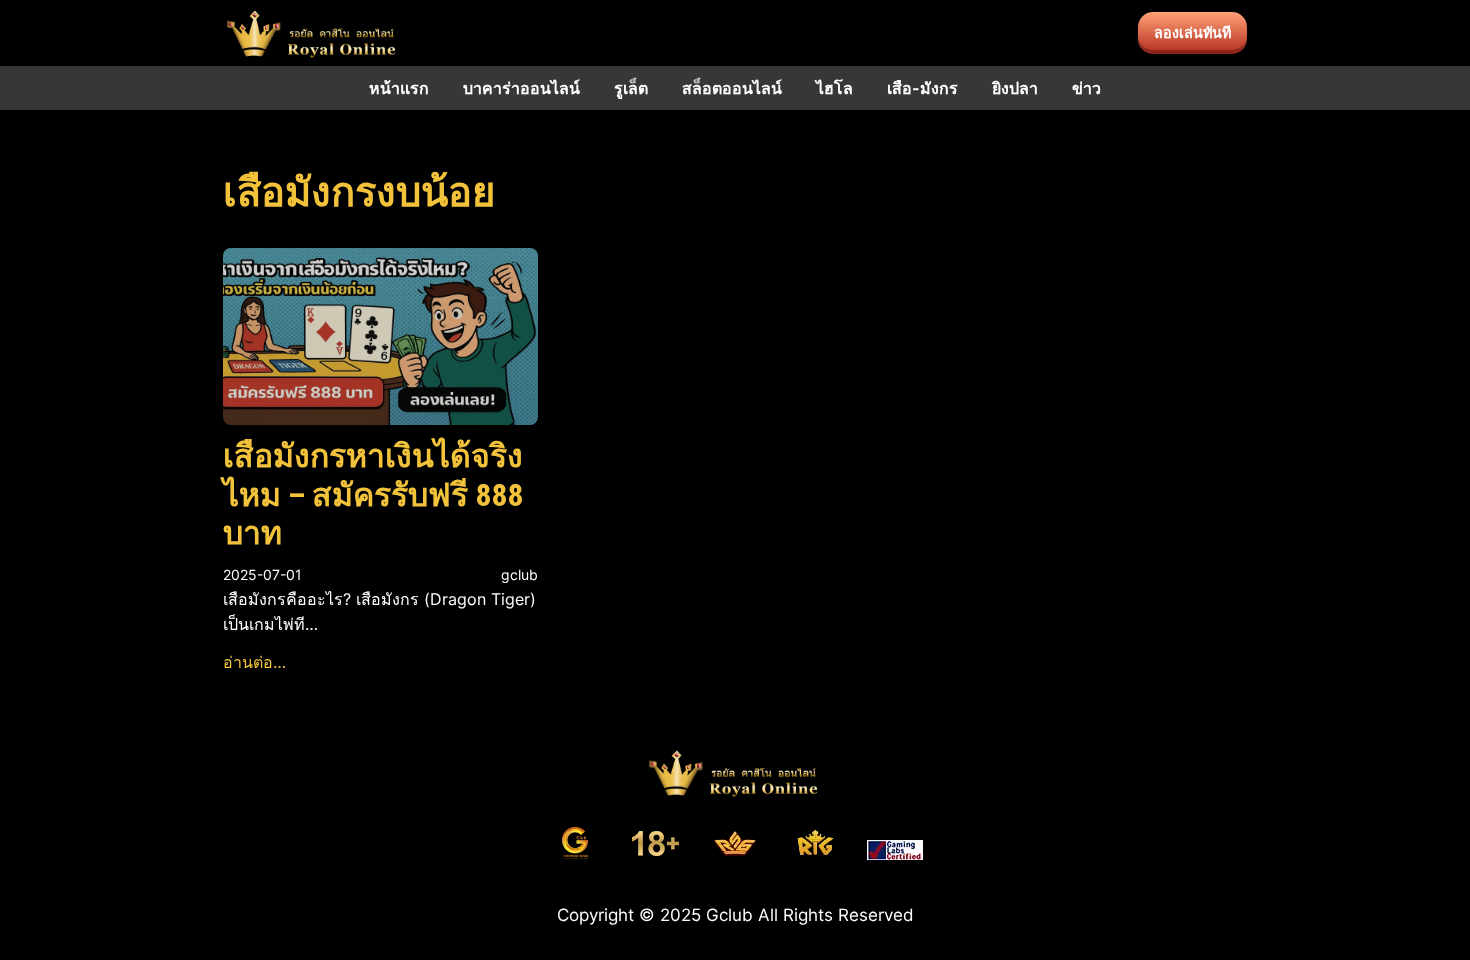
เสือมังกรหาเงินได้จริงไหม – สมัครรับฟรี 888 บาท (373, 494)
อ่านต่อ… (254, 662)
